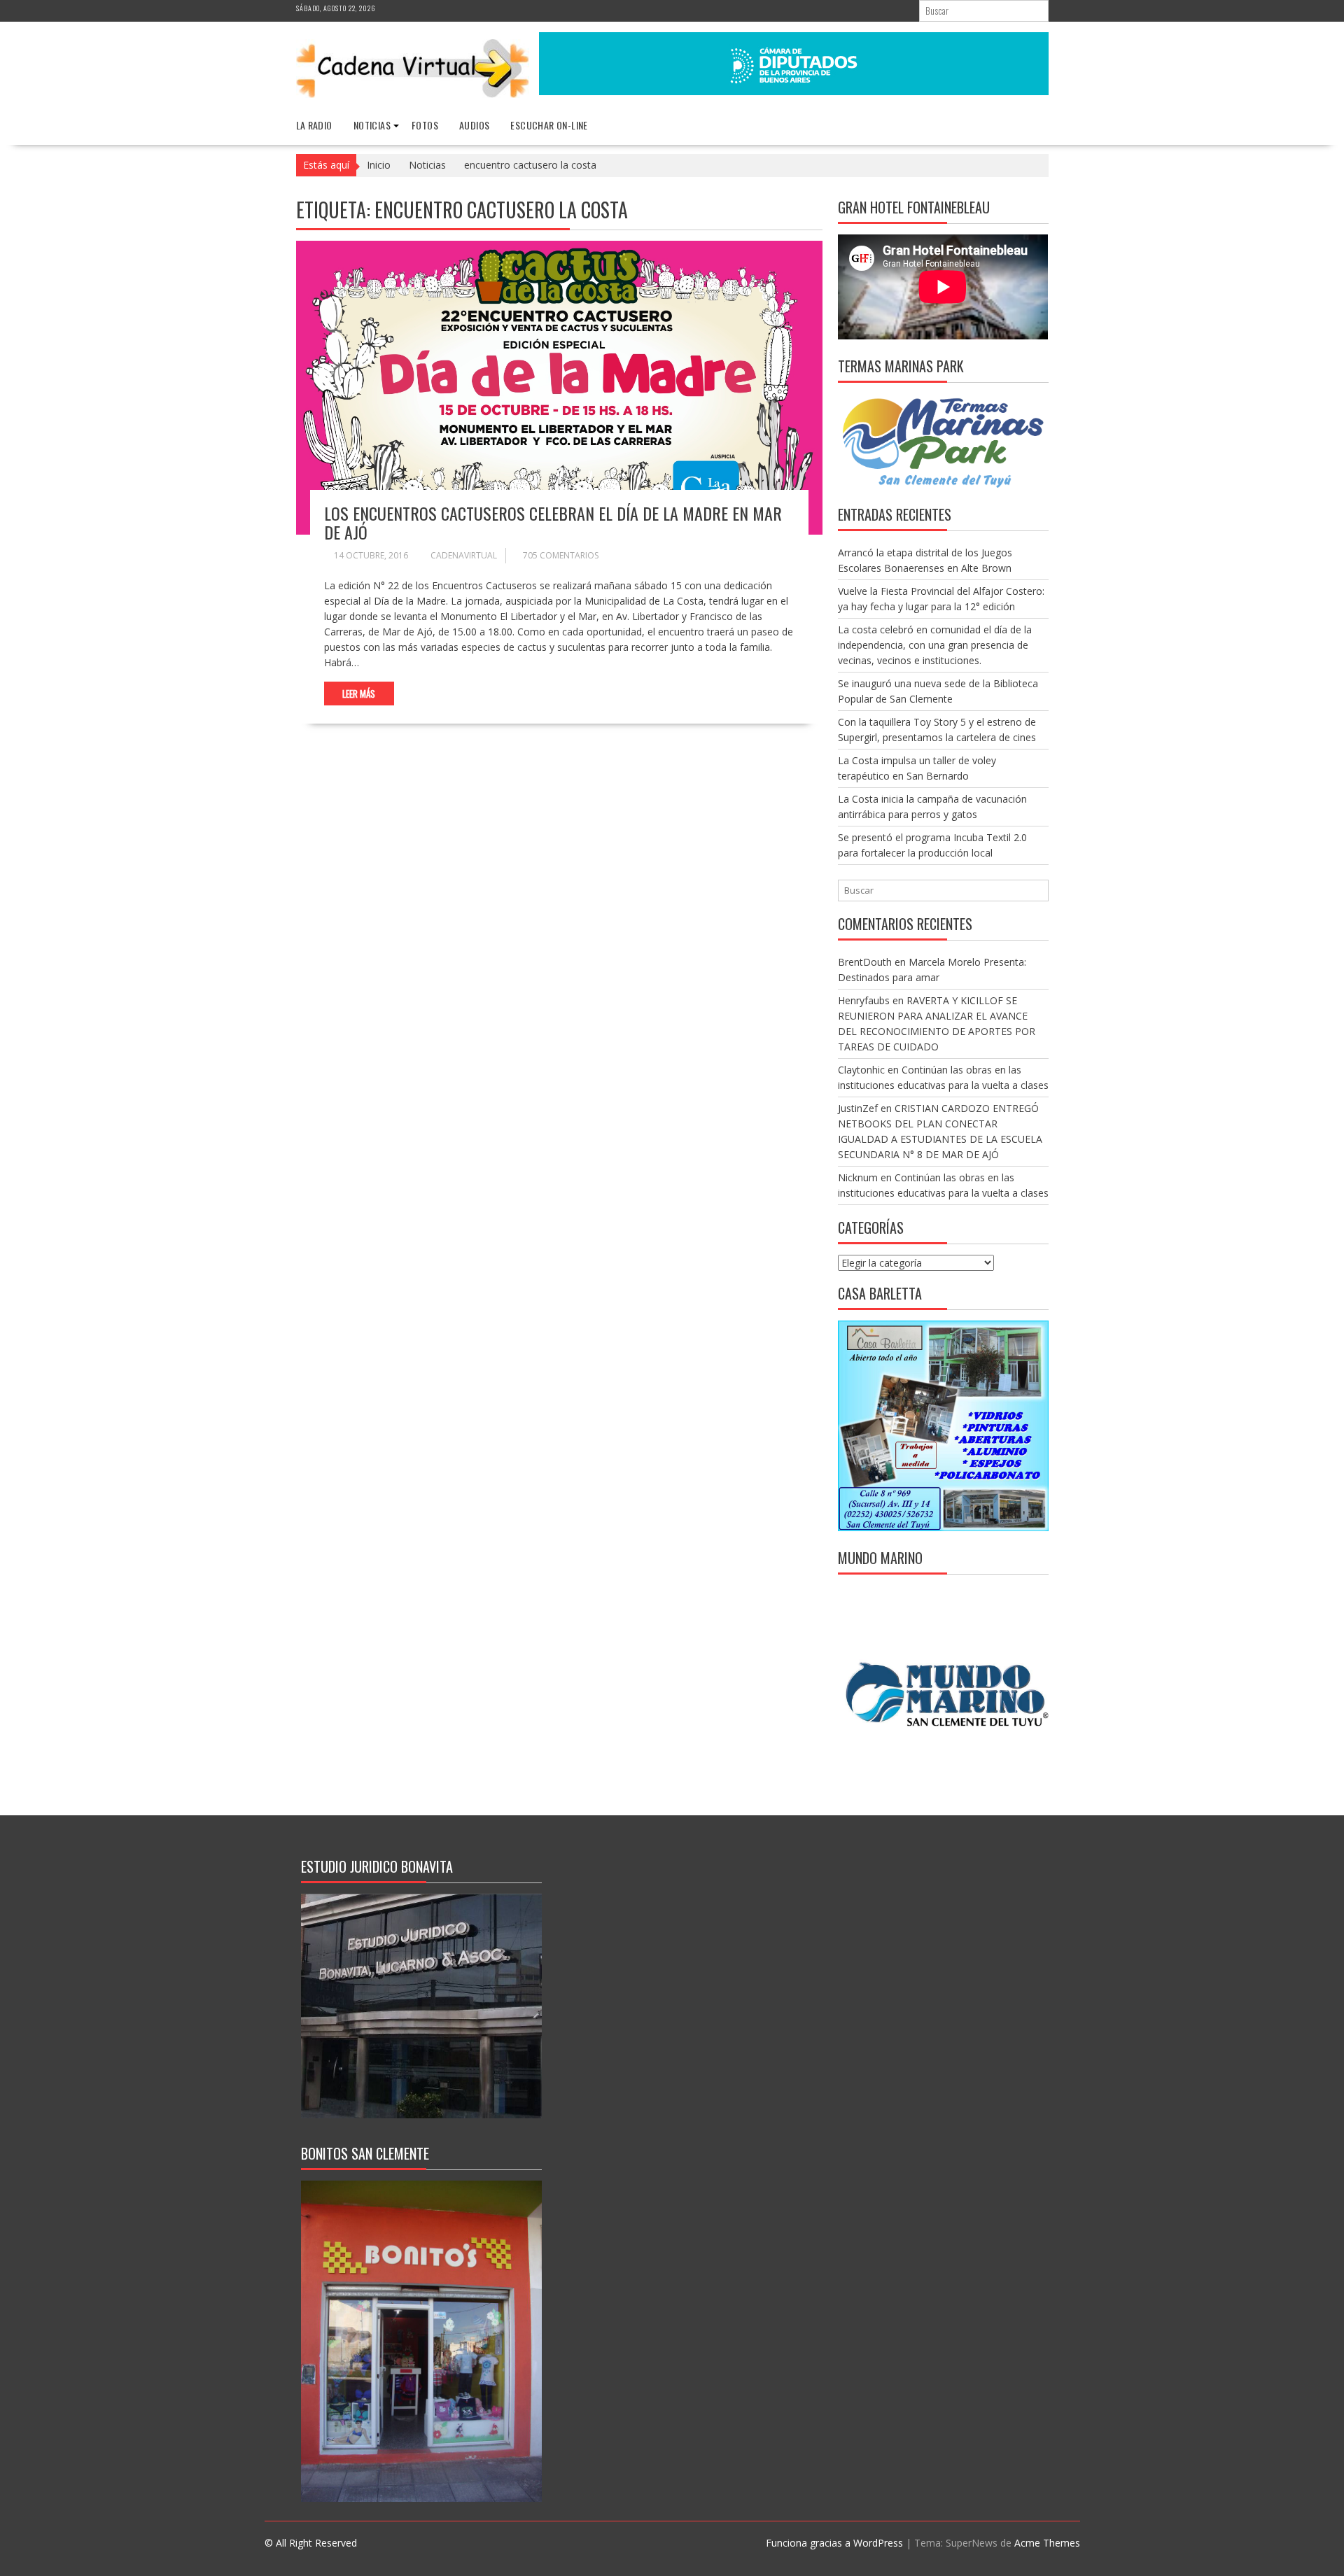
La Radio (314, 125)
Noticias (372, 125)
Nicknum (858, 1177)
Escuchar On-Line (549, 125)
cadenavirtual (464, 555)
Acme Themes (1047, 2543)
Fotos (425, 125)
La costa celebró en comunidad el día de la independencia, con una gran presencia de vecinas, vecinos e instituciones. (935, 645)
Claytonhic (861, 1070)
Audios (474, 125)
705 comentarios (561, 555)
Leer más (359, 694)
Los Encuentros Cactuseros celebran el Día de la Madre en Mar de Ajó (553, 522)
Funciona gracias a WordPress (834, 2543)
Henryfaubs (864, 1000)
